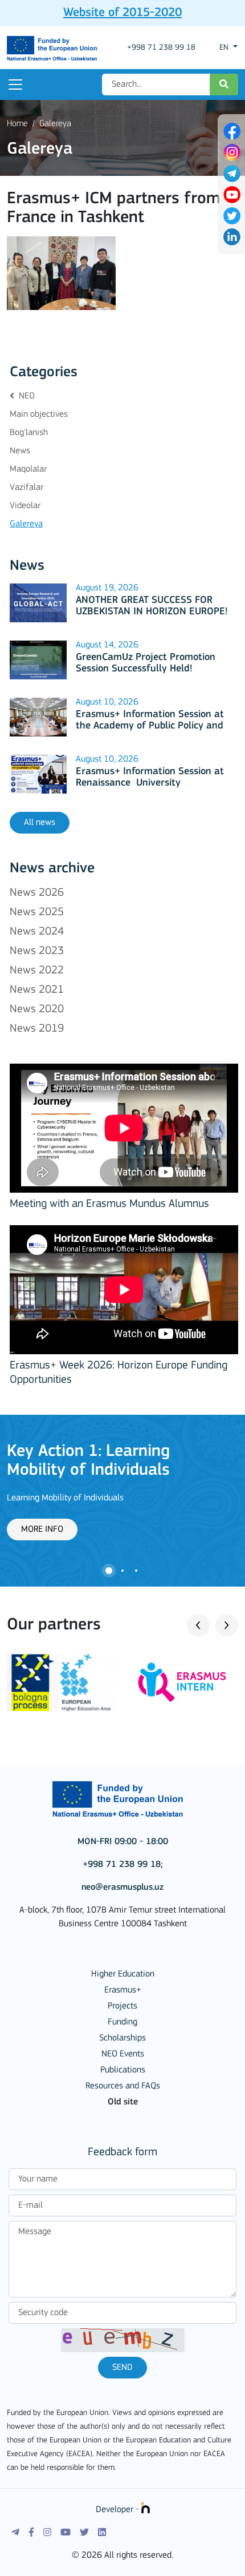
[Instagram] (47, 2533)
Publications (123, 2070)
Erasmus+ (123, 1990)
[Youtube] (66, 2533)
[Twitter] (84, 2533)
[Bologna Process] (62, 1683)
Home (17, 124)
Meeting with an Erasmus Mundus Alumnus (109, 1204)
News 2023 (37, 951)
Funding (122, 2022)
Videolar (25, 506)
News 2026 (37, 893)
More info (42, 1529)
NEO (26, 396)
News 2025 (37, 912)
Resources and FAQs (123, 2086)
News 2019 (37, 1029)
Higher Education (123, 1974)
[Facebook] (31, 2533)
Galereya (55, 124)
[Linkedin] (102, 2533)
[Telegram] (15, 2533)
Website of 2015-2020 (122, 13)
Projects (122, 2006)
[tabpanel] (122, 1491)
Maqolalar (28, 469)
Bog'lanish (29, 433)
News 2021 (37, 990)
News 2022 (37, 971)
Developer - (119, 2510)
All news (40, 823)
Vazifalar (26, 488)
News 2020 (37, 1009)
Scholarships (122, 2038)
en (225, 48)
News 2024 (37, 932)
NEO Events (123, 2054)
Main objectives (39, 414)
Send (122, 2368)
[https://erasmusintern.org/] (183, 1683)
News (20, 451)
